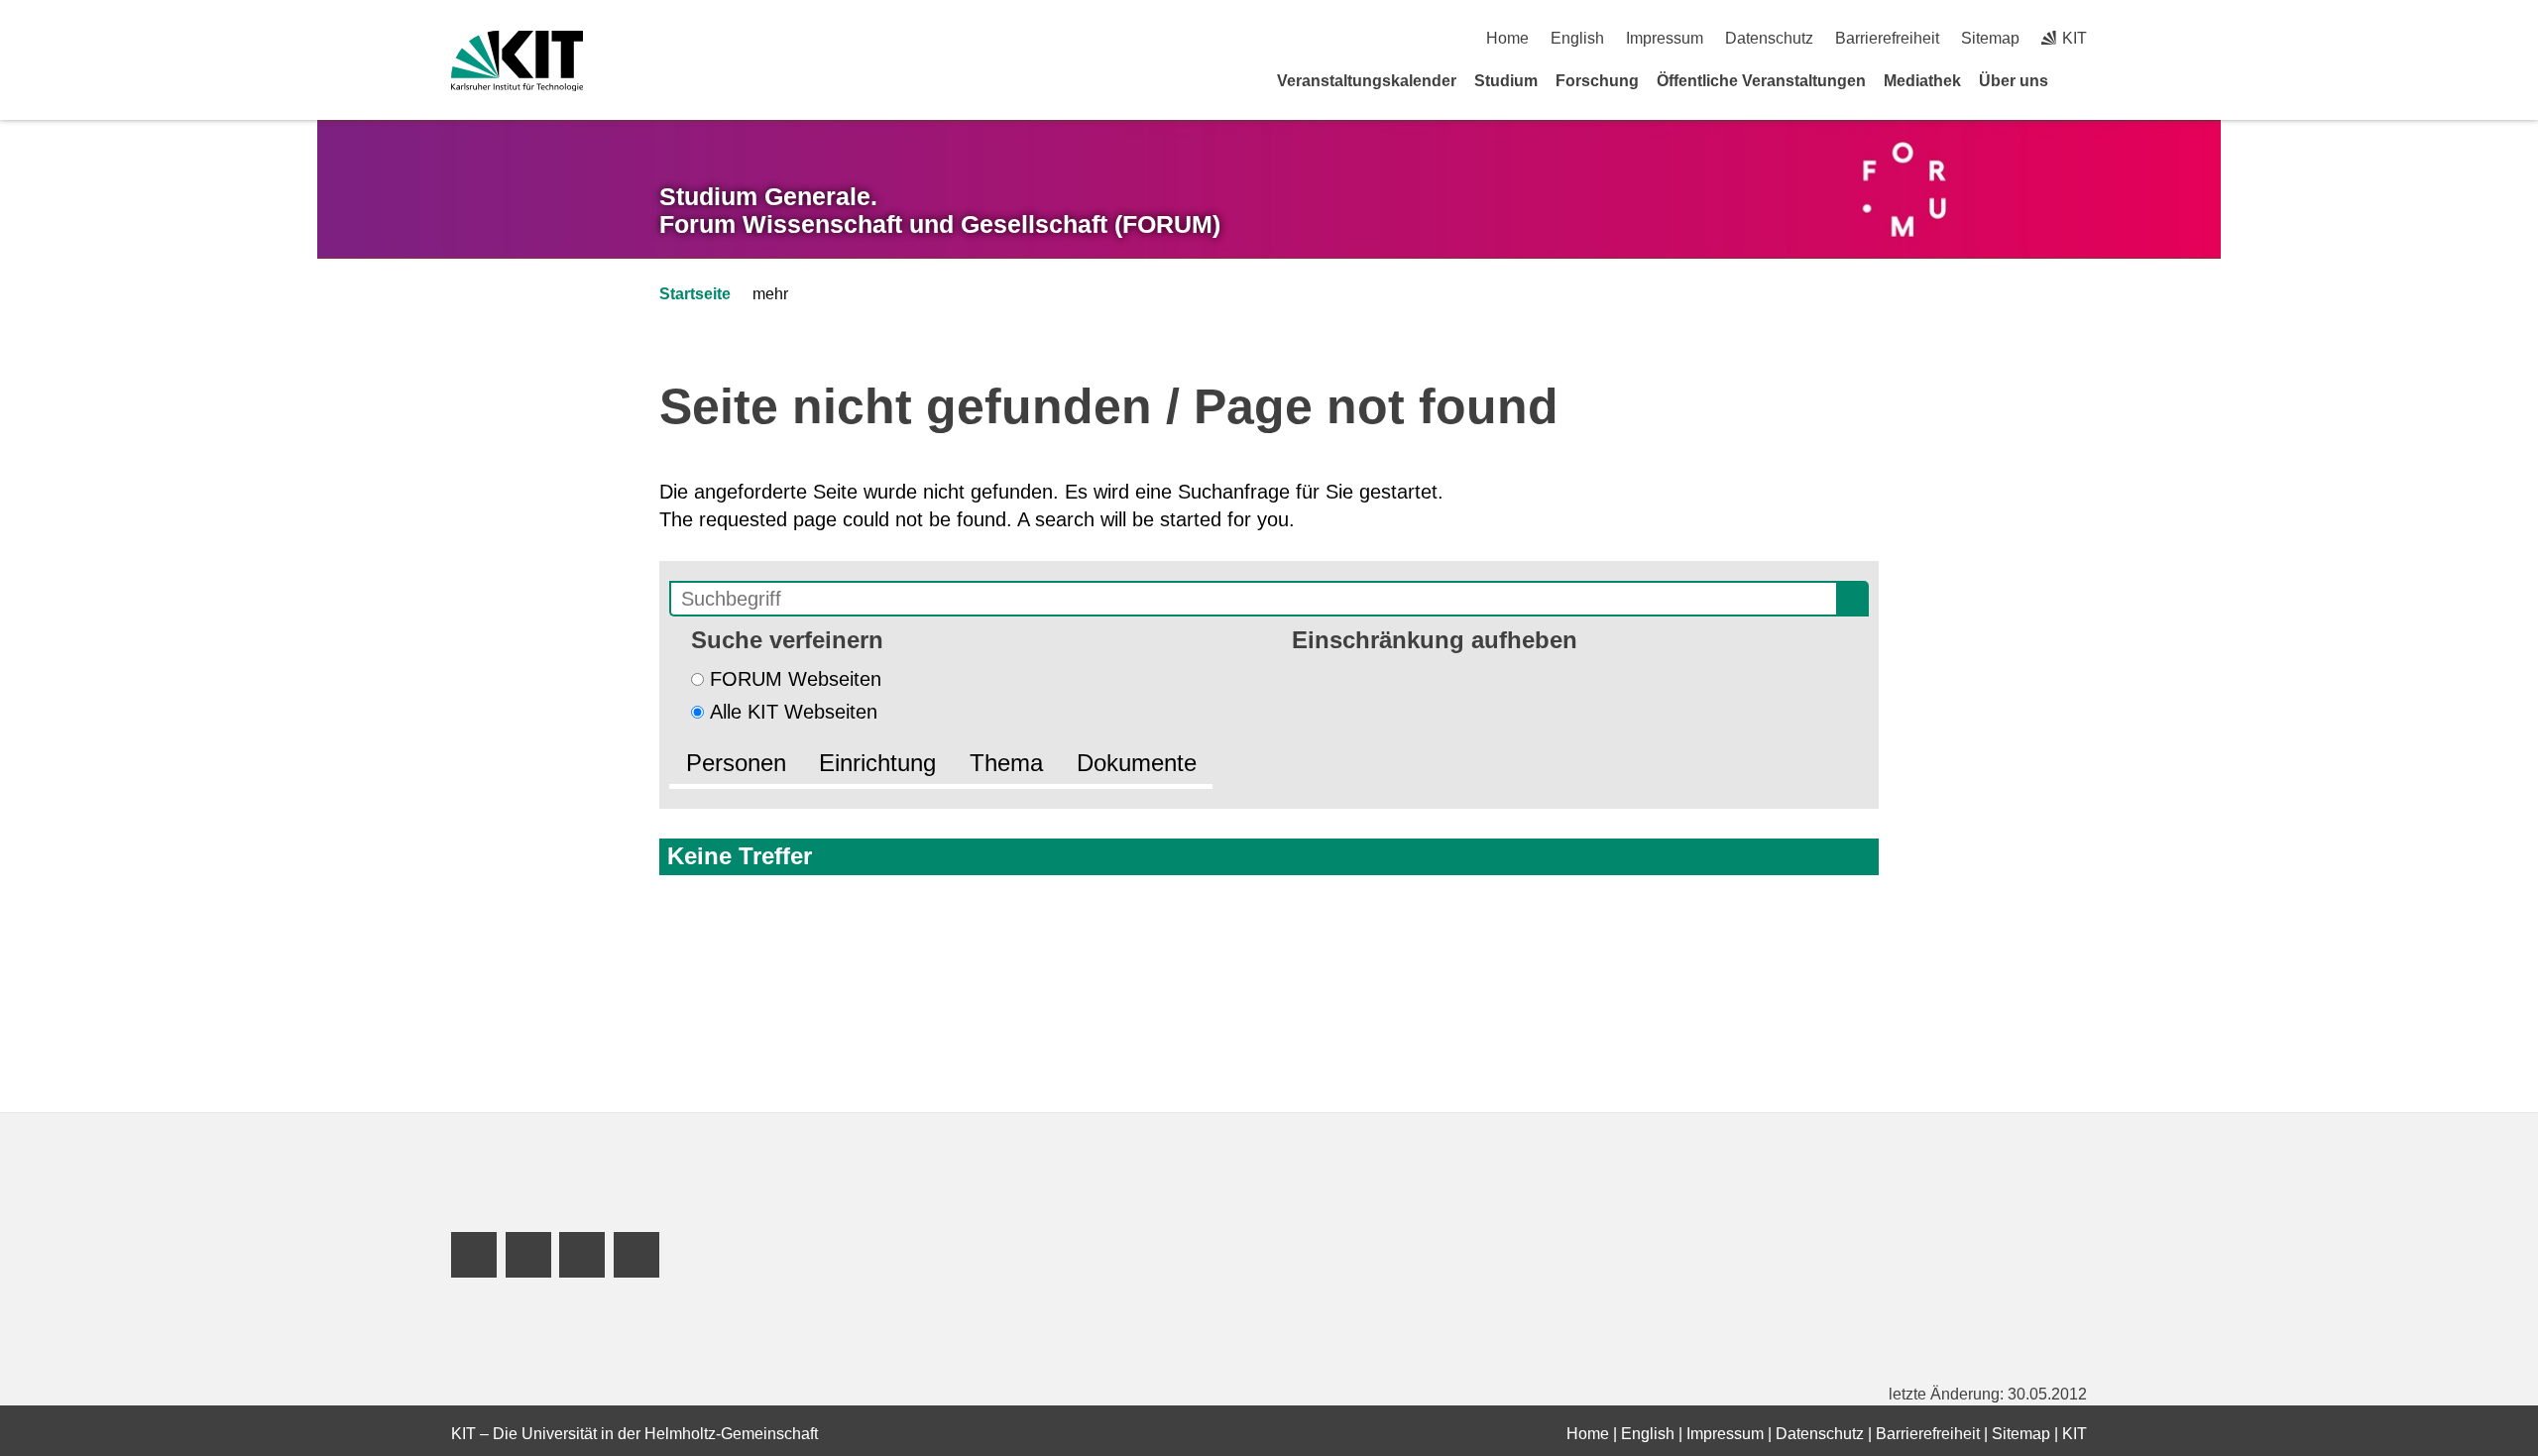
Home (1507, 38)
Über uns (2014, 81)
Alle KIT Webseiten (794, 712)
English (1577, 38)
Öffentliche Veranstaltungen (1761, 81)
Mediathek (1922, 81)
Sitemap (1990, 38)
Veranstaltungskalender (1367, 81)
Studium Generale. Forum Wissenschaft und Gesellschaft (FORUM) (940, 211)
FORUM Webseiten (796, 679)
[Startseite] (2080, 80)
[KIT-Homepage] (517, 61)
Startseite (695, 294)
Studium (1506, 81)
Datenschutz (1769, 38)
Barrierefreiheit (1887, 38)
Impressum (1665, 38)
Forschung (1597, 81)
